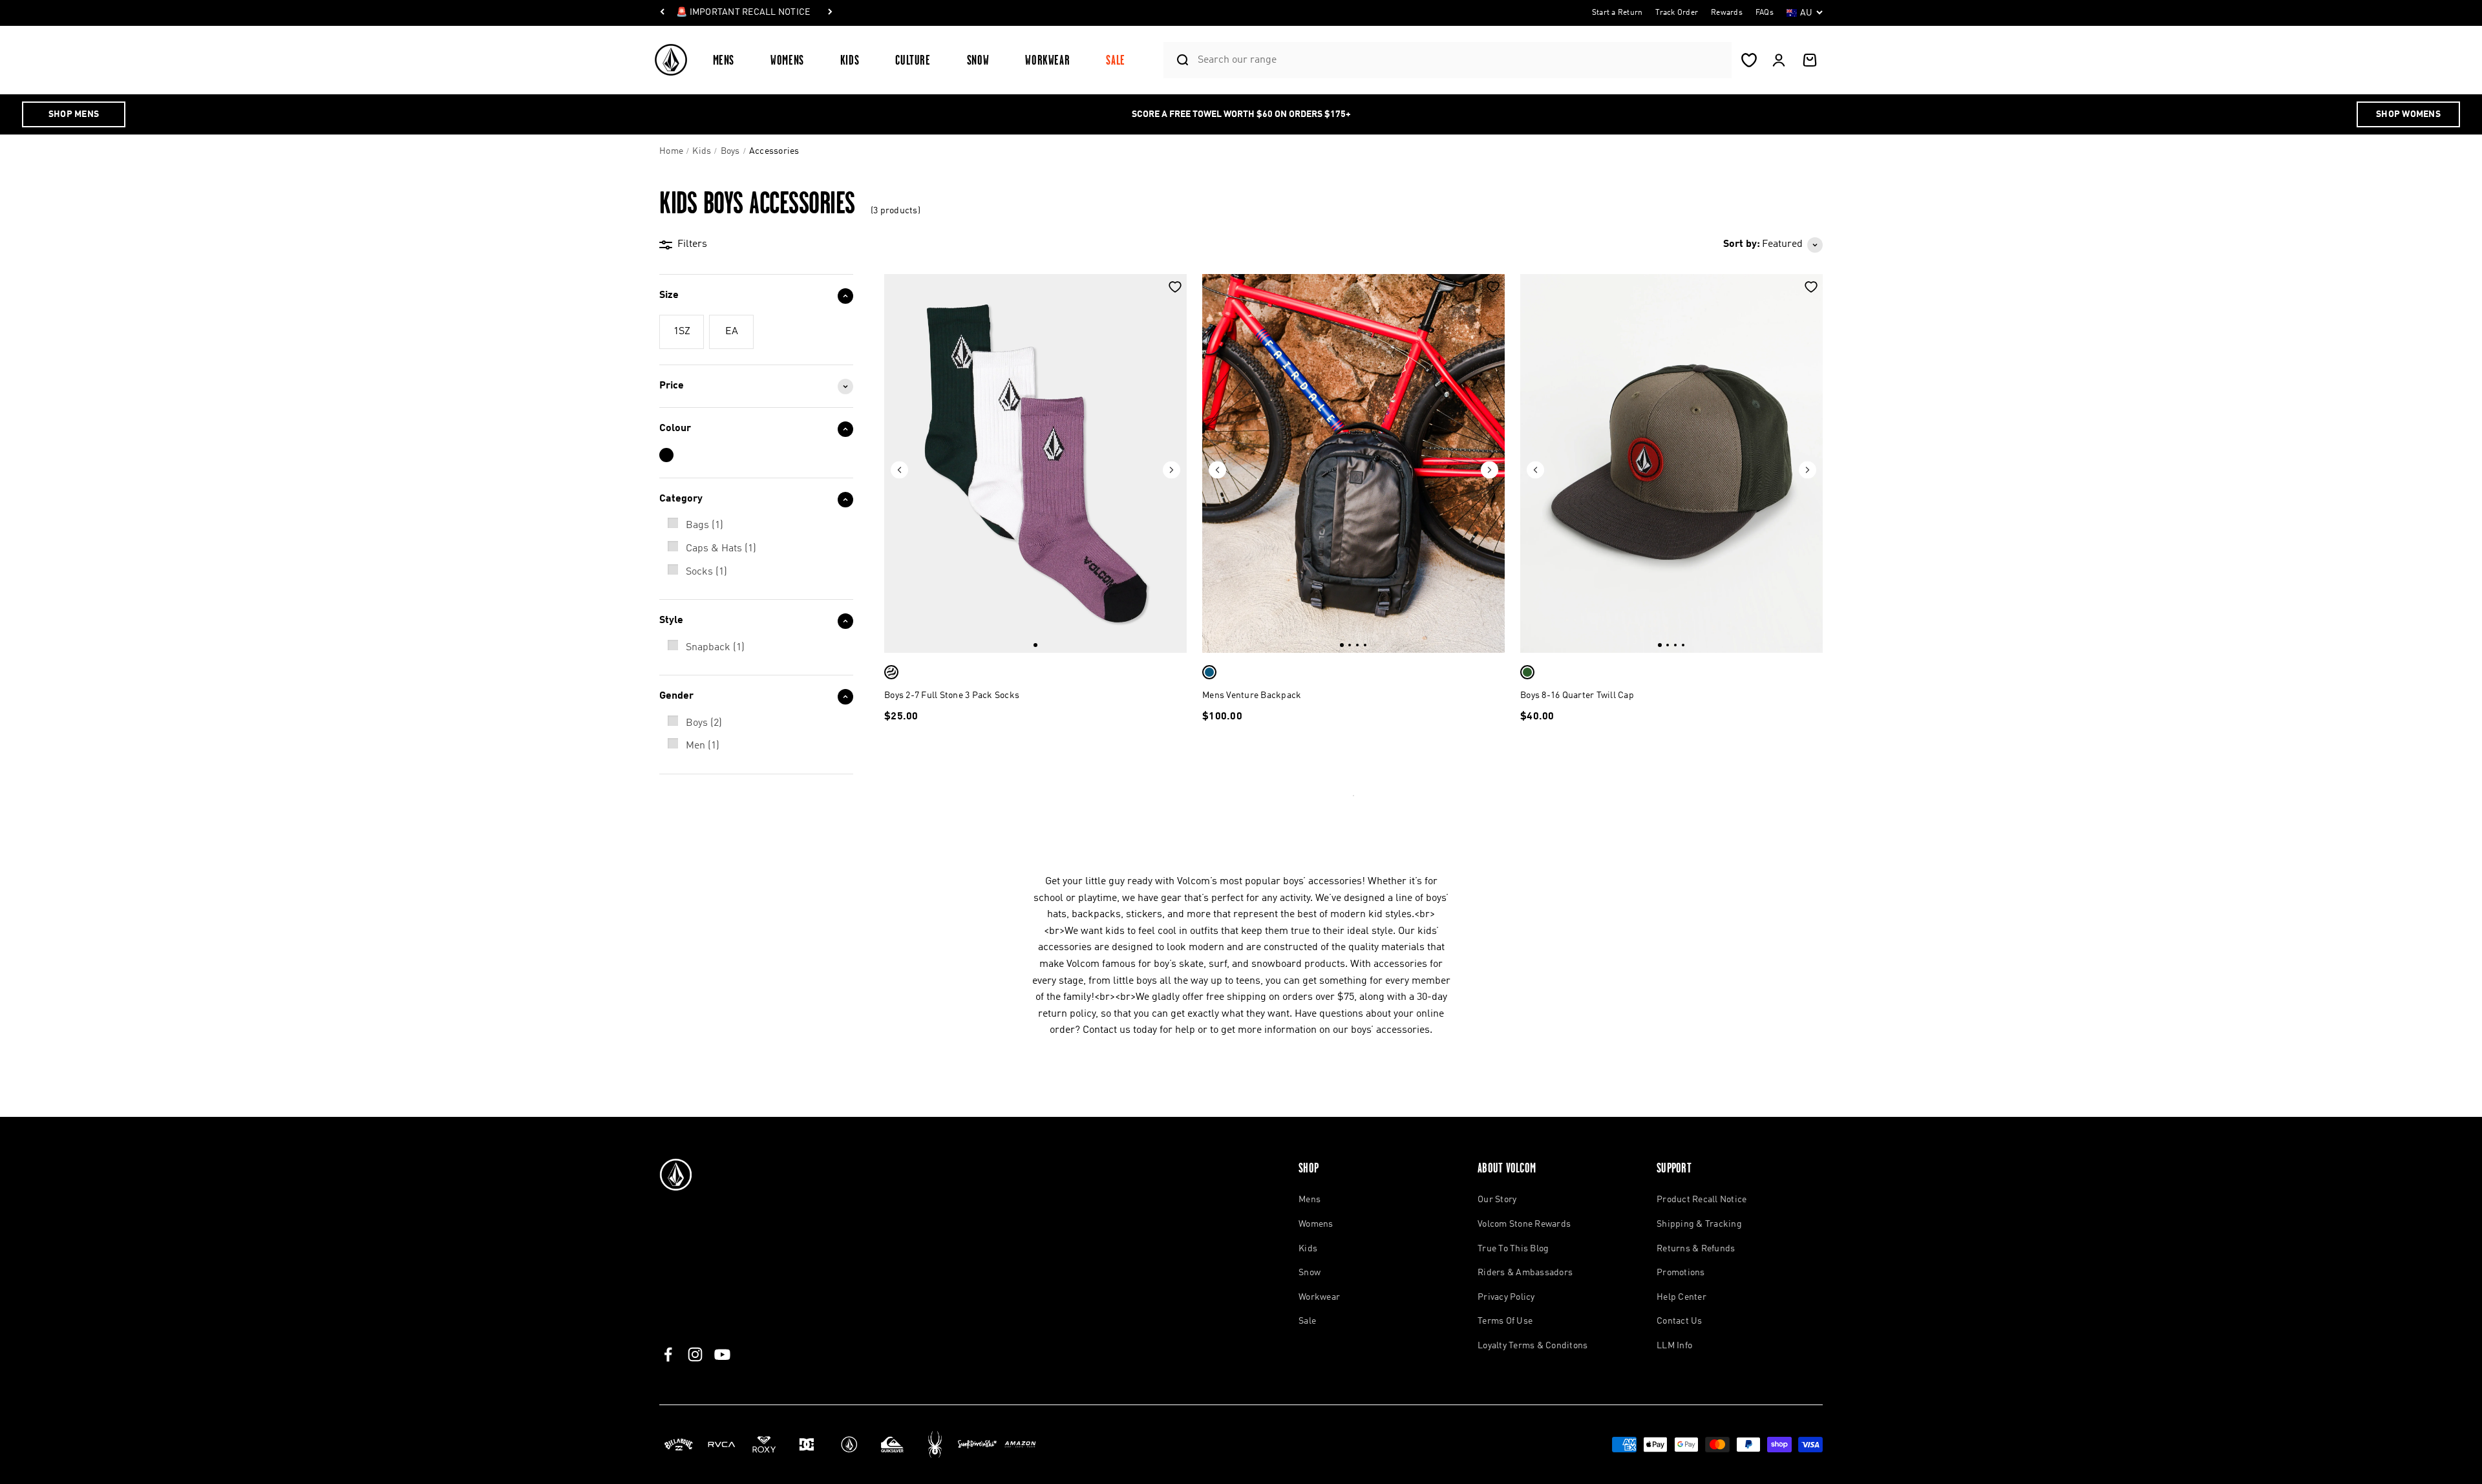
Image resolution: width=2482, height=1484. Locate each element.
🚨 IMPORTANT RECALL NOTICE (743, 12)
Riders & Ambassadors (1525, 1273)
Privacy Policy (1506, 1297)
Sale (1116, 60)
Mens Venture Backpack (1252, 695)
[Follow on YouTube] (722, 1354)
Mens (724, 60)
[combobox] (1461, 60)
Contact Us (1680, 1321)
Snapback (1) (715, 648)
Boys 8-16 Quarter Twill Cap (1577, 695)
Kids (850, 60)
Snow (978, 60)
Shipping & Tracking (1699, 1224)
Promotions (1681, 1273)
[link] (682, 332)
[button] (729, 60)
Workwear (1047, 60)
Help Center (1681, 1297)
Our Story (1497, 1200)
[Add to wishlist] (1175, 287)
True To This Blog (1513, 1249)
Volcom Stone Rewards (1524, 1224)
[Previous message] (663, 13)
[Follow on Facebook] (668, 1354)
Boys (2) (704, 723)
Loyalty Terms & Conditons (1533, 1346)
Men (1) (703, 746)
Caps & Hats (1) (721, 549)
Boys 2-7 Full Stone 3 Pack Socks (952, 695)
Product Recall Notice (1702, 1200)
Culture (913, 60)
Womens (787, 60)
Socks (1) (706, 572)
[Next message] (830, 13)
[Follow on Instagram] (695, 1354)
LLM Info (1674, 1346)
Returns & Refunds (1696, 1249)
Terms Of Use (1505, 1321)
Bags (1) (705, 525)
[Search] (1177, 60)
